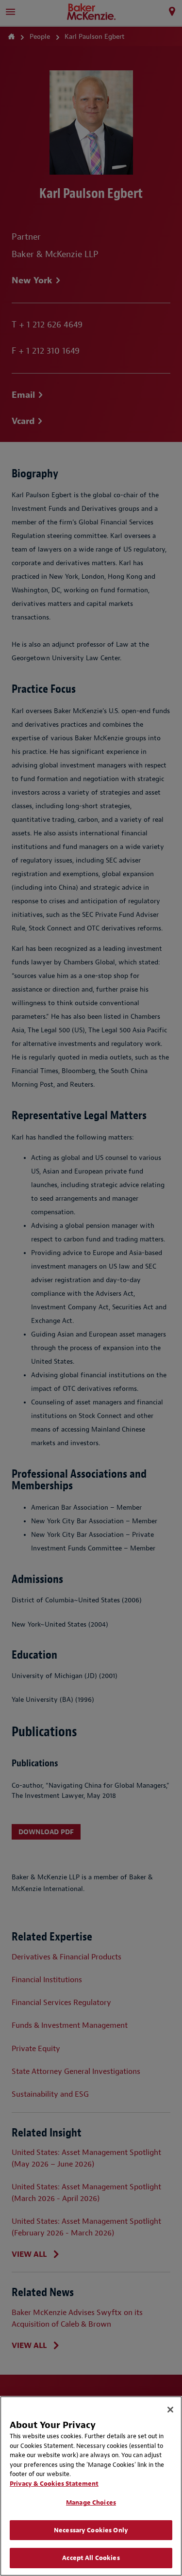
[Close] (170, 2410)
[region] (91, 2486)
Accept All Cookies (91, 2558)
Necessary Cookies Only (91, 2530)
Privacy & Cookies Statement (54, 2484)
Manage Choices (91, 2503)
